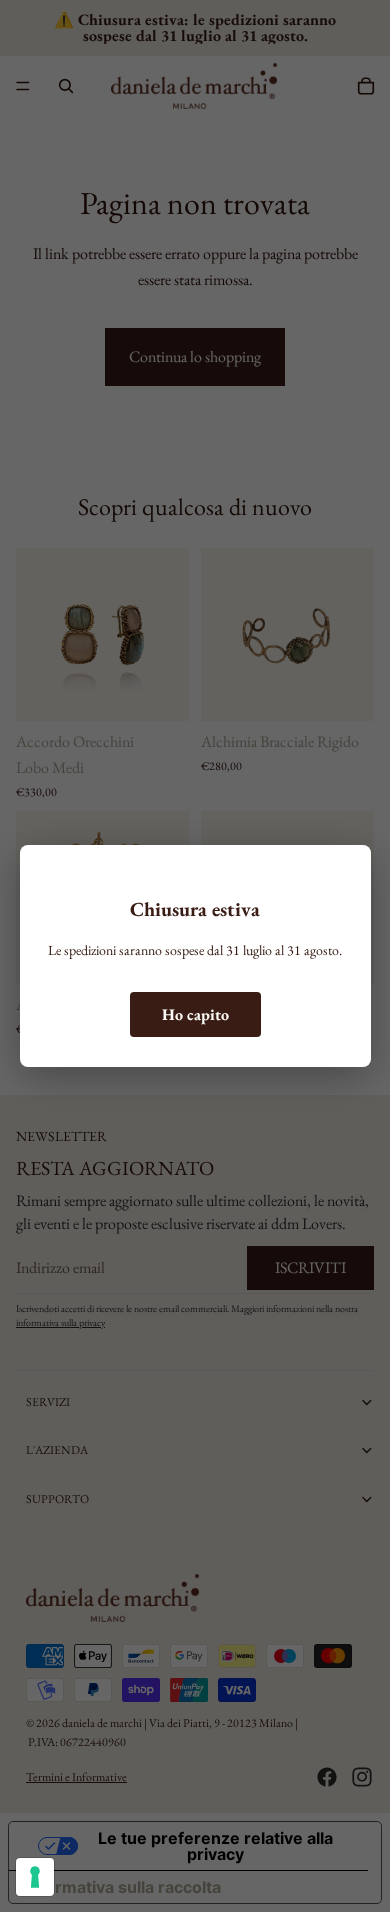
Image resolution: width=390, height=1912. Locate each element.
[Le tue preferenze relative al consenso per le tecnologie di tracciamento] (35, 1877)
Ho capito (195, 1014)
